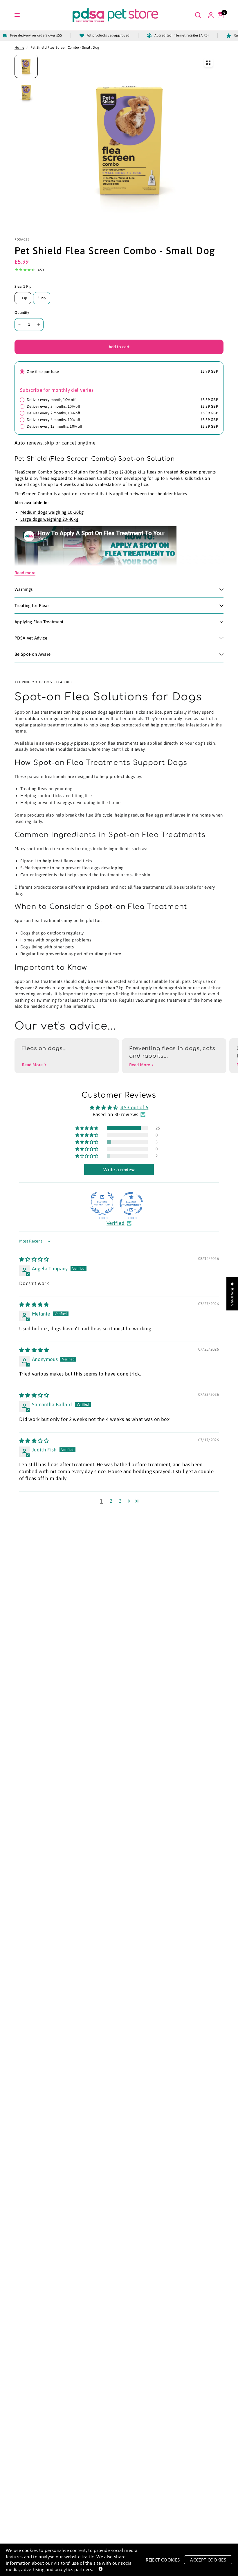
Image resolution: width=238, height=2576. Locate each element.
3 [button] (120, 1501)
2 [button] (111, 1501)
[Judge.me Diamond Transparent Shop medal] (131, 1204)
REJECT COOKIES (163, 2560)
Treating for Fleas (32, 605)
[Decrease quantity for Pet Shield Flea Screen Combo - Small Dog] (19, 325)
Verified (116, 1223)
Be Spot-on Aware (33, 654)
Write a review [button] (119, 1169)
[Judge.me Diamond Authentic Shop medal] (102, 1204)
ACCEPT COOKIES (208, 2560)
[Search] (198, 15)
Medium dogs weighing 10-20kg (52, 512)
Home (19, 48)
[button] (87, 1128)
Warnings (24, 589)
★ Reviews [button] (232, 1294)
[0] (219, 15)
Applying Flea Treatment (39, 622)
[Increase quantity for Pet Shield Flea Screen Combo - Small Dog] (39, 325)
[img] (34, 1259)
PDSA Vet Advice (31, 638)
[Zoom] (208, 63)
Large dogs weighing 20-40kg (49, 519)
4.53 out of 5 (134, 1107)
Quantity (22, 313)
